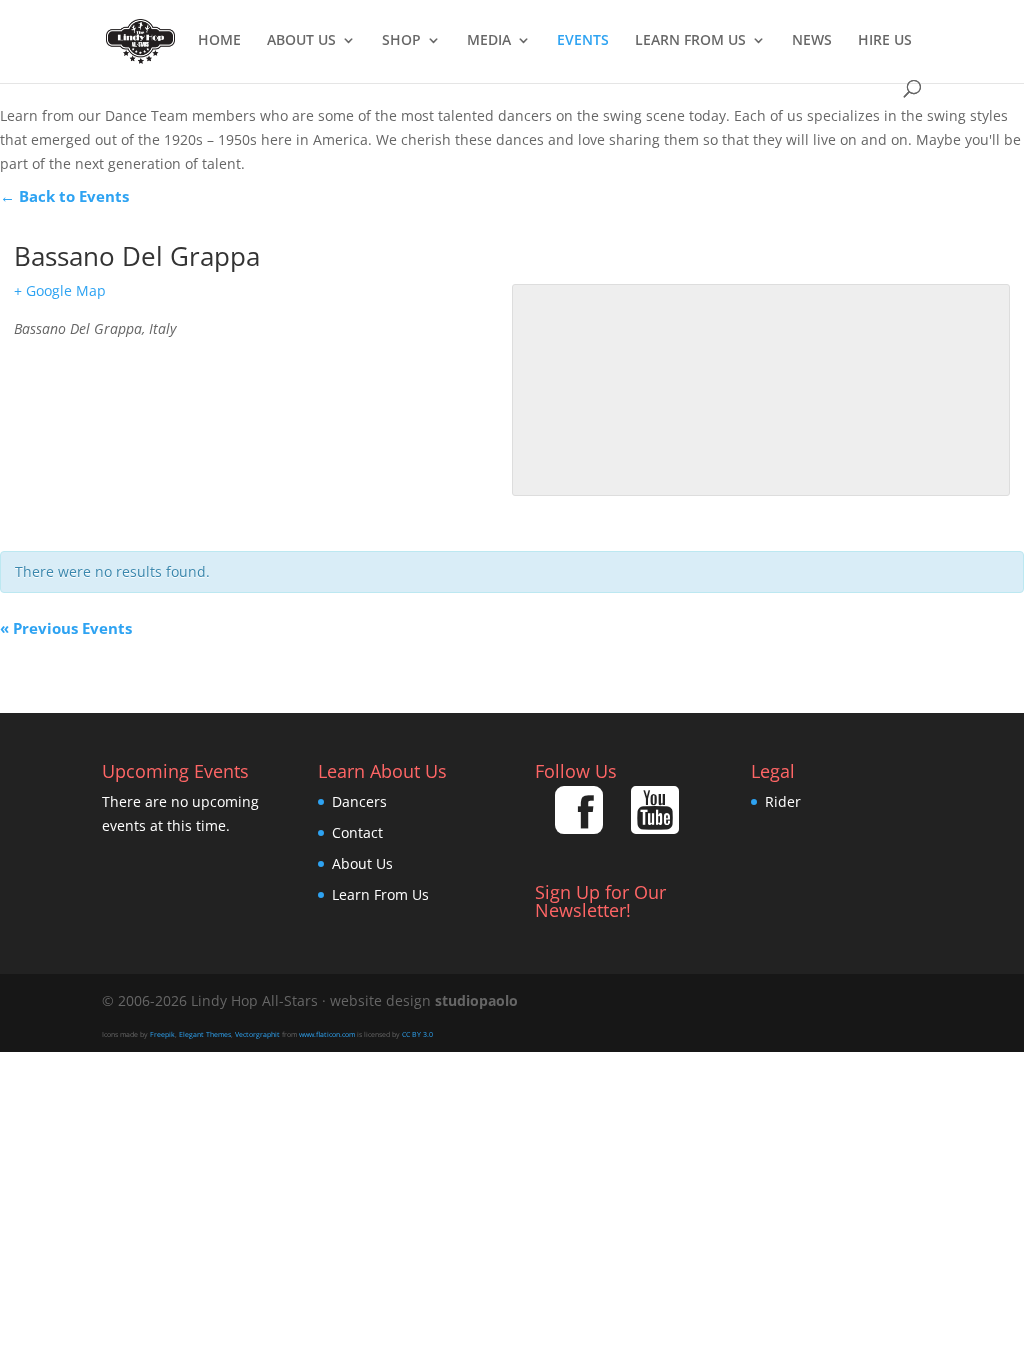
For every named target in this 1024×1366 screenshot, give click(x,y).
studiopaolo (476, 1000)
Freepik (162, 1034)
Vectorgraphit (257, 1034)
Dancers (359, 801)
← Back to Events (64, 196)
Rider (783, 801)
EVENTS (583, 41)
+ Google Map (60, 290)
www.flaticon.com (327, 1034)
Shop (401, 41)
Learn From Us (690, 41)
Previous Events (66, 628)
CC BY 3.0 (417, 1034)
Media (489, 41)
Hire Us (885, 41)
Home (219, 41)
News (812, 41)
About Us (301, 41)
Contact (357, 832)
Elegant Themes (205, 1034)
